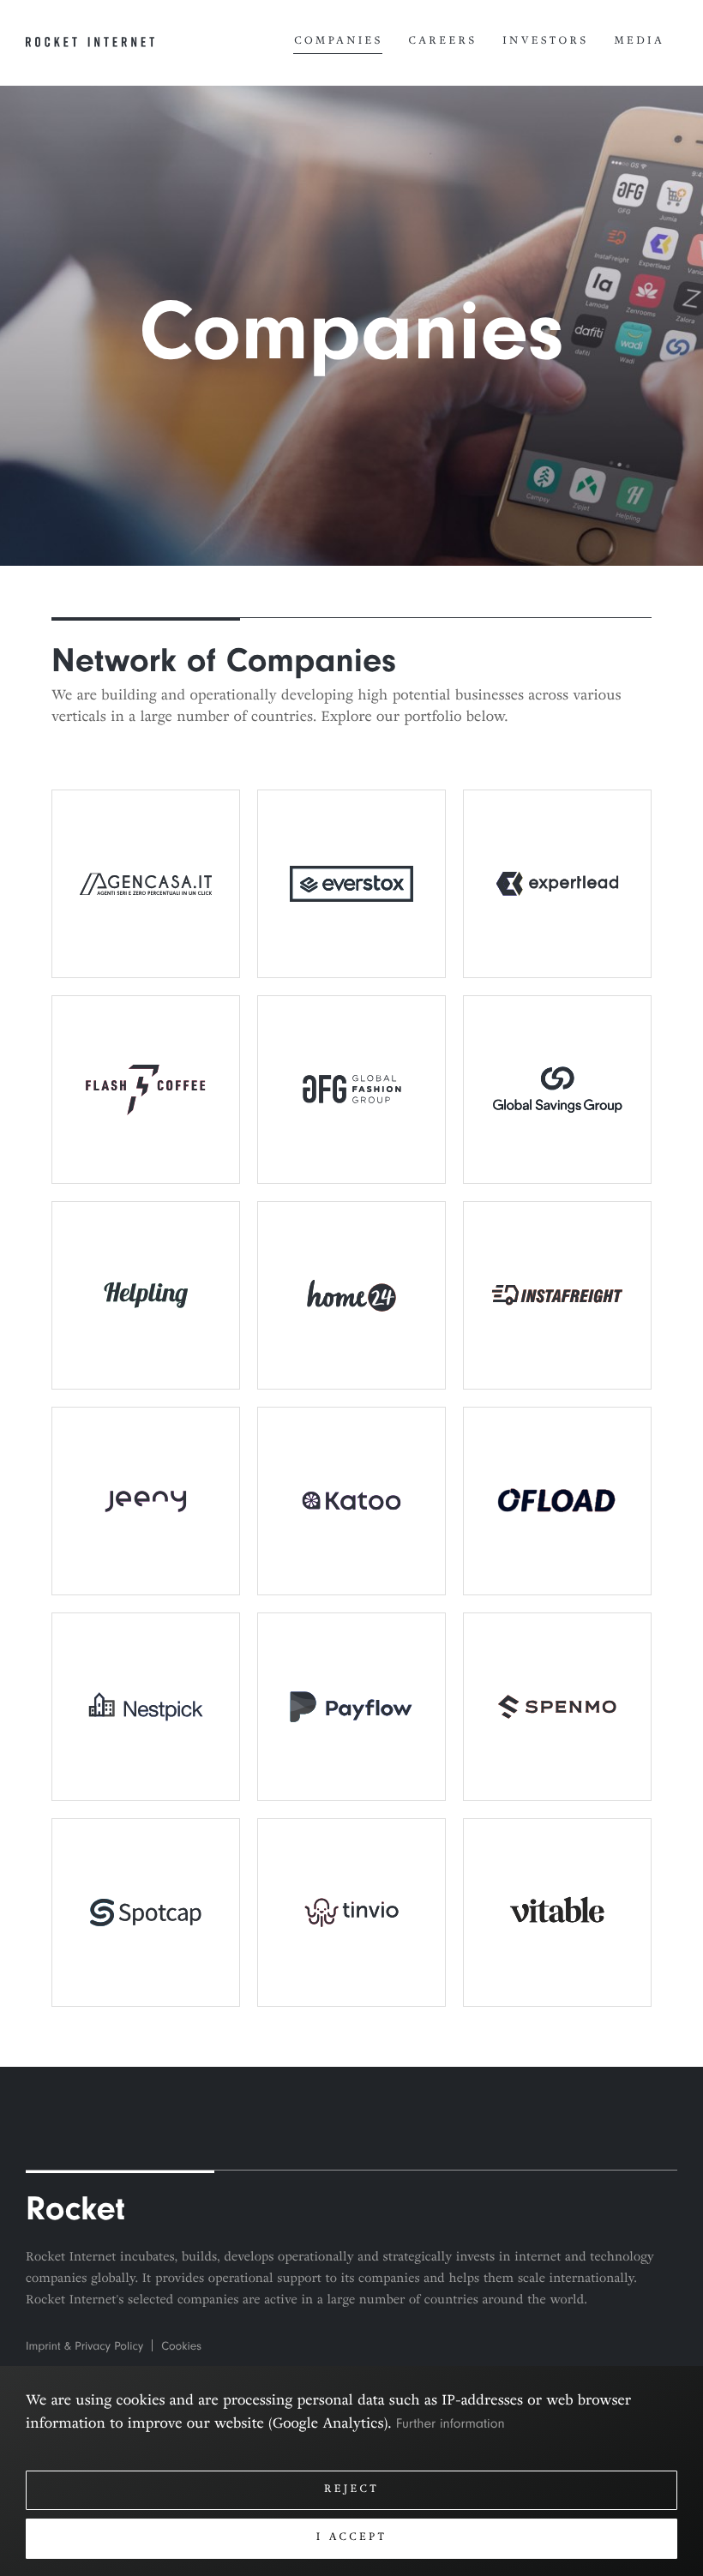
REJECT (351, 2490)
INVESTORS (545, 42)
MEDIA (639, 42)
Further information (451, 2423)
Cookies (181, 2347)
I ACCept (352, 2538)
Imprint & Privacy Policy (84, 2347)
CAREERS (443, 42)
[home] (90, 43)
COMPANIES (338, 42)
